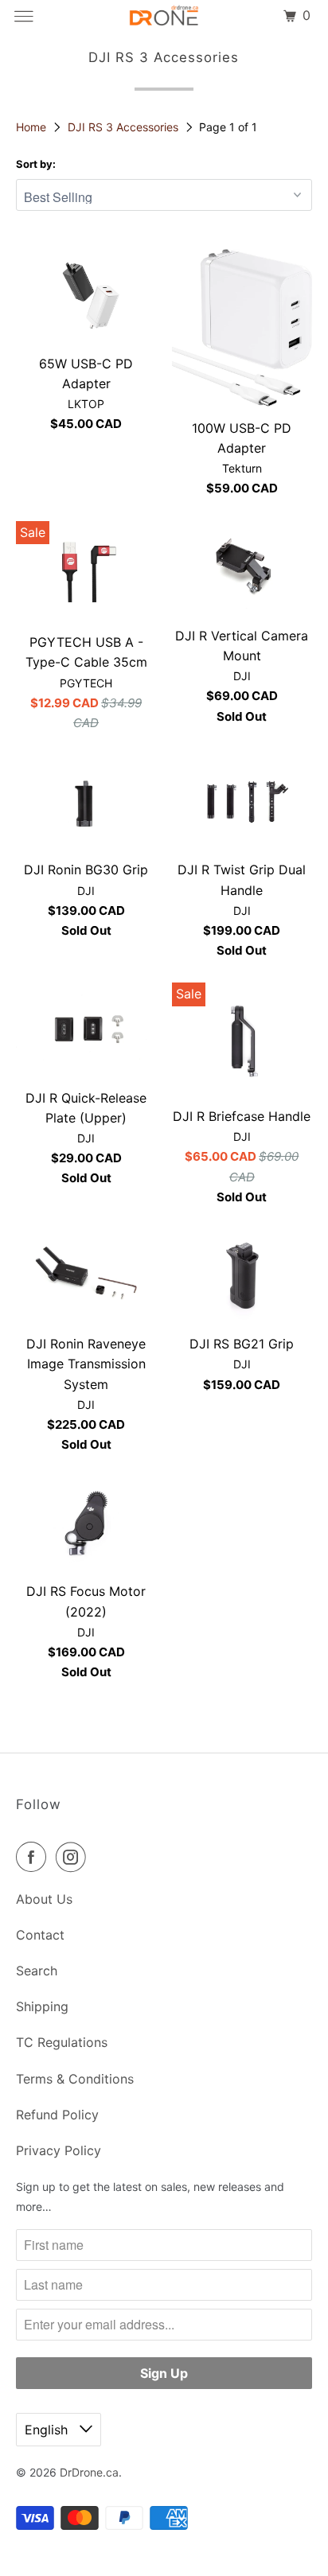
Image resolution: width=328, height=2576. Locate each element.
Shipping (42, 2006)
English (48, 2430)
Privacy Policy (59, 2150)
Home (33, 127)
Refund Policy (57, 2115)
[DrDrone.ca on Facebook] (34, 1857)
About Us (44, 1899)
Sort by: (36, 164)
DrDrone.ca (89, 2472)
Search (37, 1971)
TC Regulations (62, 2042)
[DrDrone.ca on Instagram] (74, 1857)
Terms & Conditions (75, 2079)
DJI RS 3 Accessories (125, 127)
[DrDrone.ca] (164, 16)
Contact (40, 1935)
